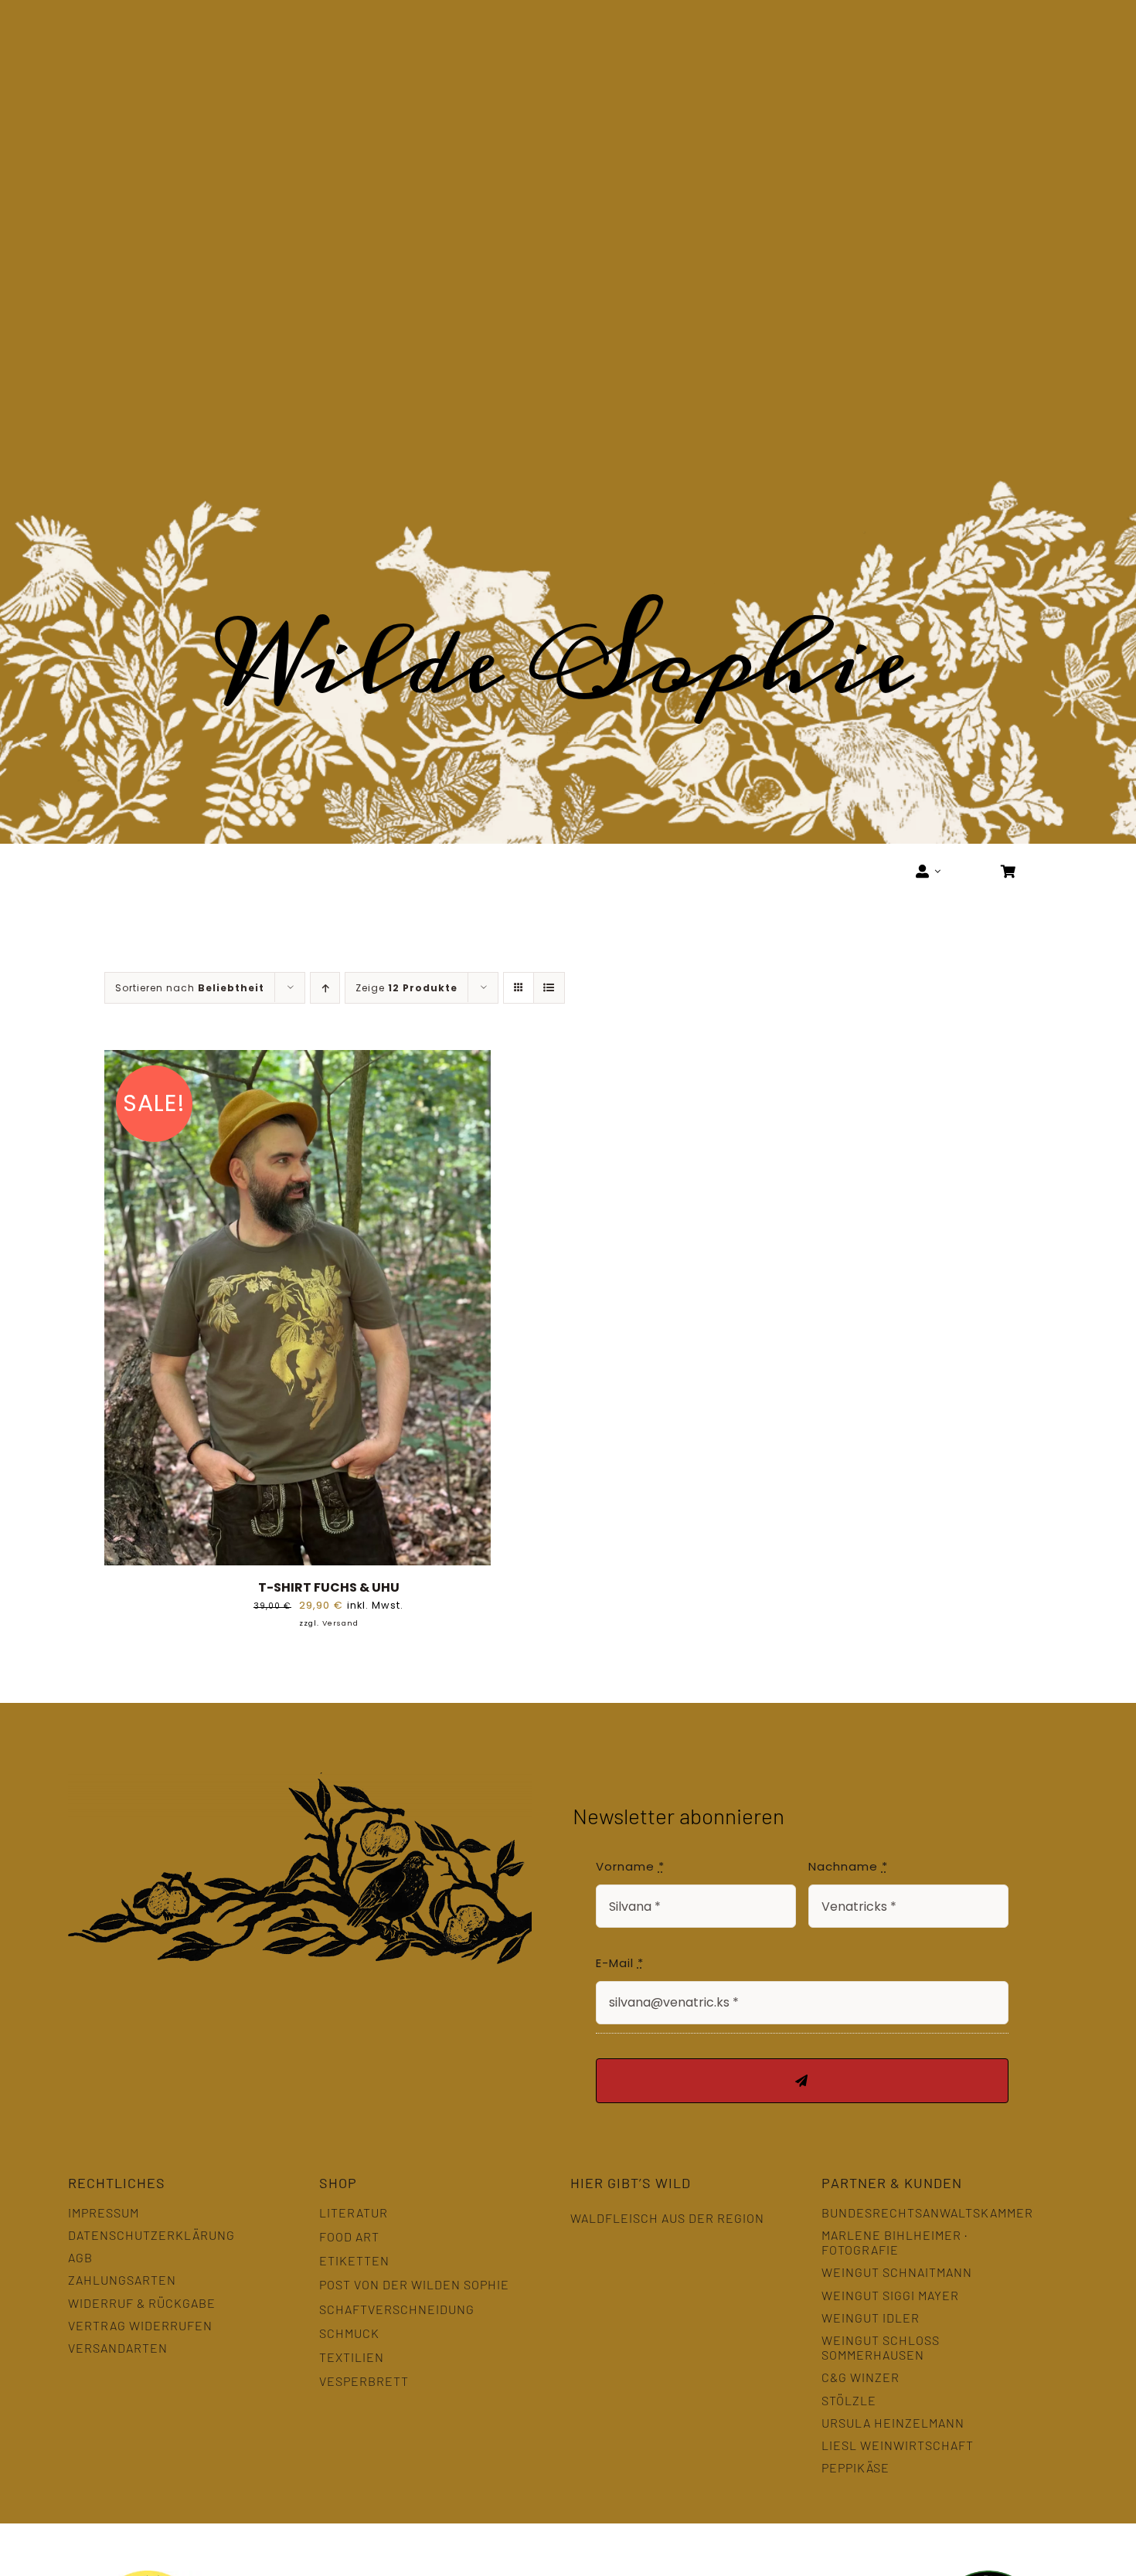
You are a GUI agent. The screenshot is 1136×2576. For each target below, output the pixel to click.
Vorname (630, 1866)
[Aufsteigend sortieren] (325, 988)
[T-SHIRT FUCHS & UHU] (298, 1060)
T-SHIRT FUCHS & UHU (329, 1587)
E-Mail (620, 1963)
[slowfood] (828, 2563)
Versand (340, 1623)
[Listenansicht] (549, 988)
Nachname (848, 1866)
